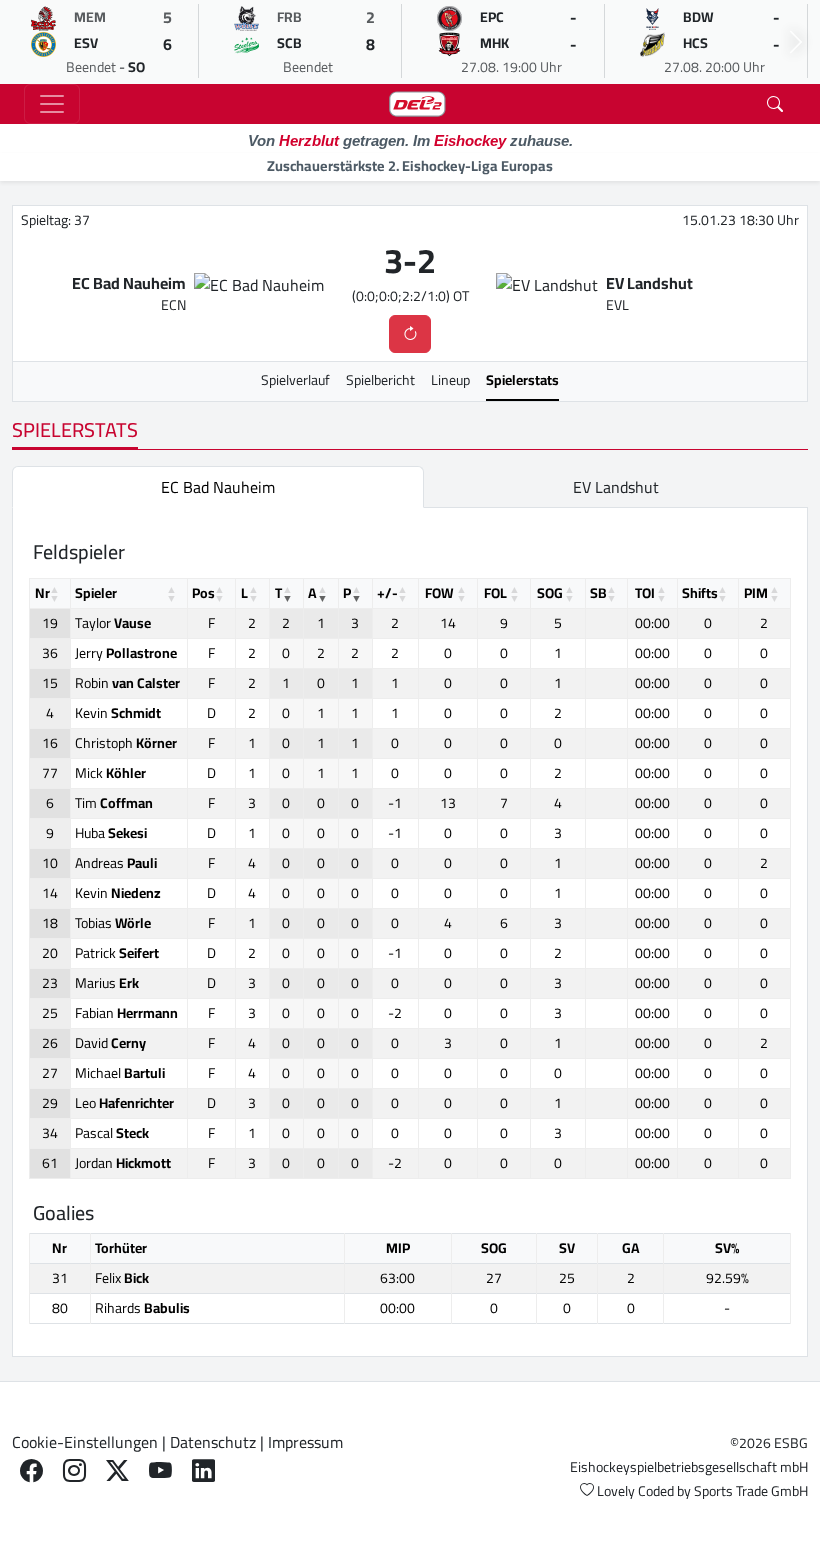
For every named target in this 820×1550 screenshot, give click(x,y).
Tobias (113, 923)
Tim (114, 803)
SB (598, 593)
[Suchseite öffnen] (775, 104)
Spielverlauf (295, 380)
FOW (439, 593)
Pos (203, 593)
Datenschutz (213, 1442)
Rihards (142, 1308)
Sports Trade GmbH (751, 1491)
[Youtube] (160, 1470)
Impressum (305, 1442)
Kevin (118, 713)
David (110, 1043)
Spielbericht (380, 380)
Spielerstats (522, 380)
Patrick (117, 953)
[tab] (218, 487)
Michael (120, 1073)
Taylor (113, 623)
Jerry (126, 653)
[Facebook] (31, 1470)
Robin (127, 683)
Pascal (112, 1133)
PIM (756, 593)
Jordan (123, 1163)
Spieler (96, 593)
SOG (550, 593)
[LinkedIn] (203, 1470)
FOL (495, 593)
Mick (110, 773)
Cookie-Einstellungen (85, 1442)
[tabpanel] (410, 932)
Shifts (700, 593)
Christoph (126, 743)
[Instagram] (74, 1470)
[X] (117, 1470)
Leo (124, 1103)
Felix (122, 1278)
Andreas (116, 863)
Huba (111, 833)
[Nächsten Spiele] (796, 42)
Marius (107, 983)
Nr (42, 593)
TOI (645, 593)
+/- (387, 593)
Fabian (126, 1013)
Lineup (450, 380)
